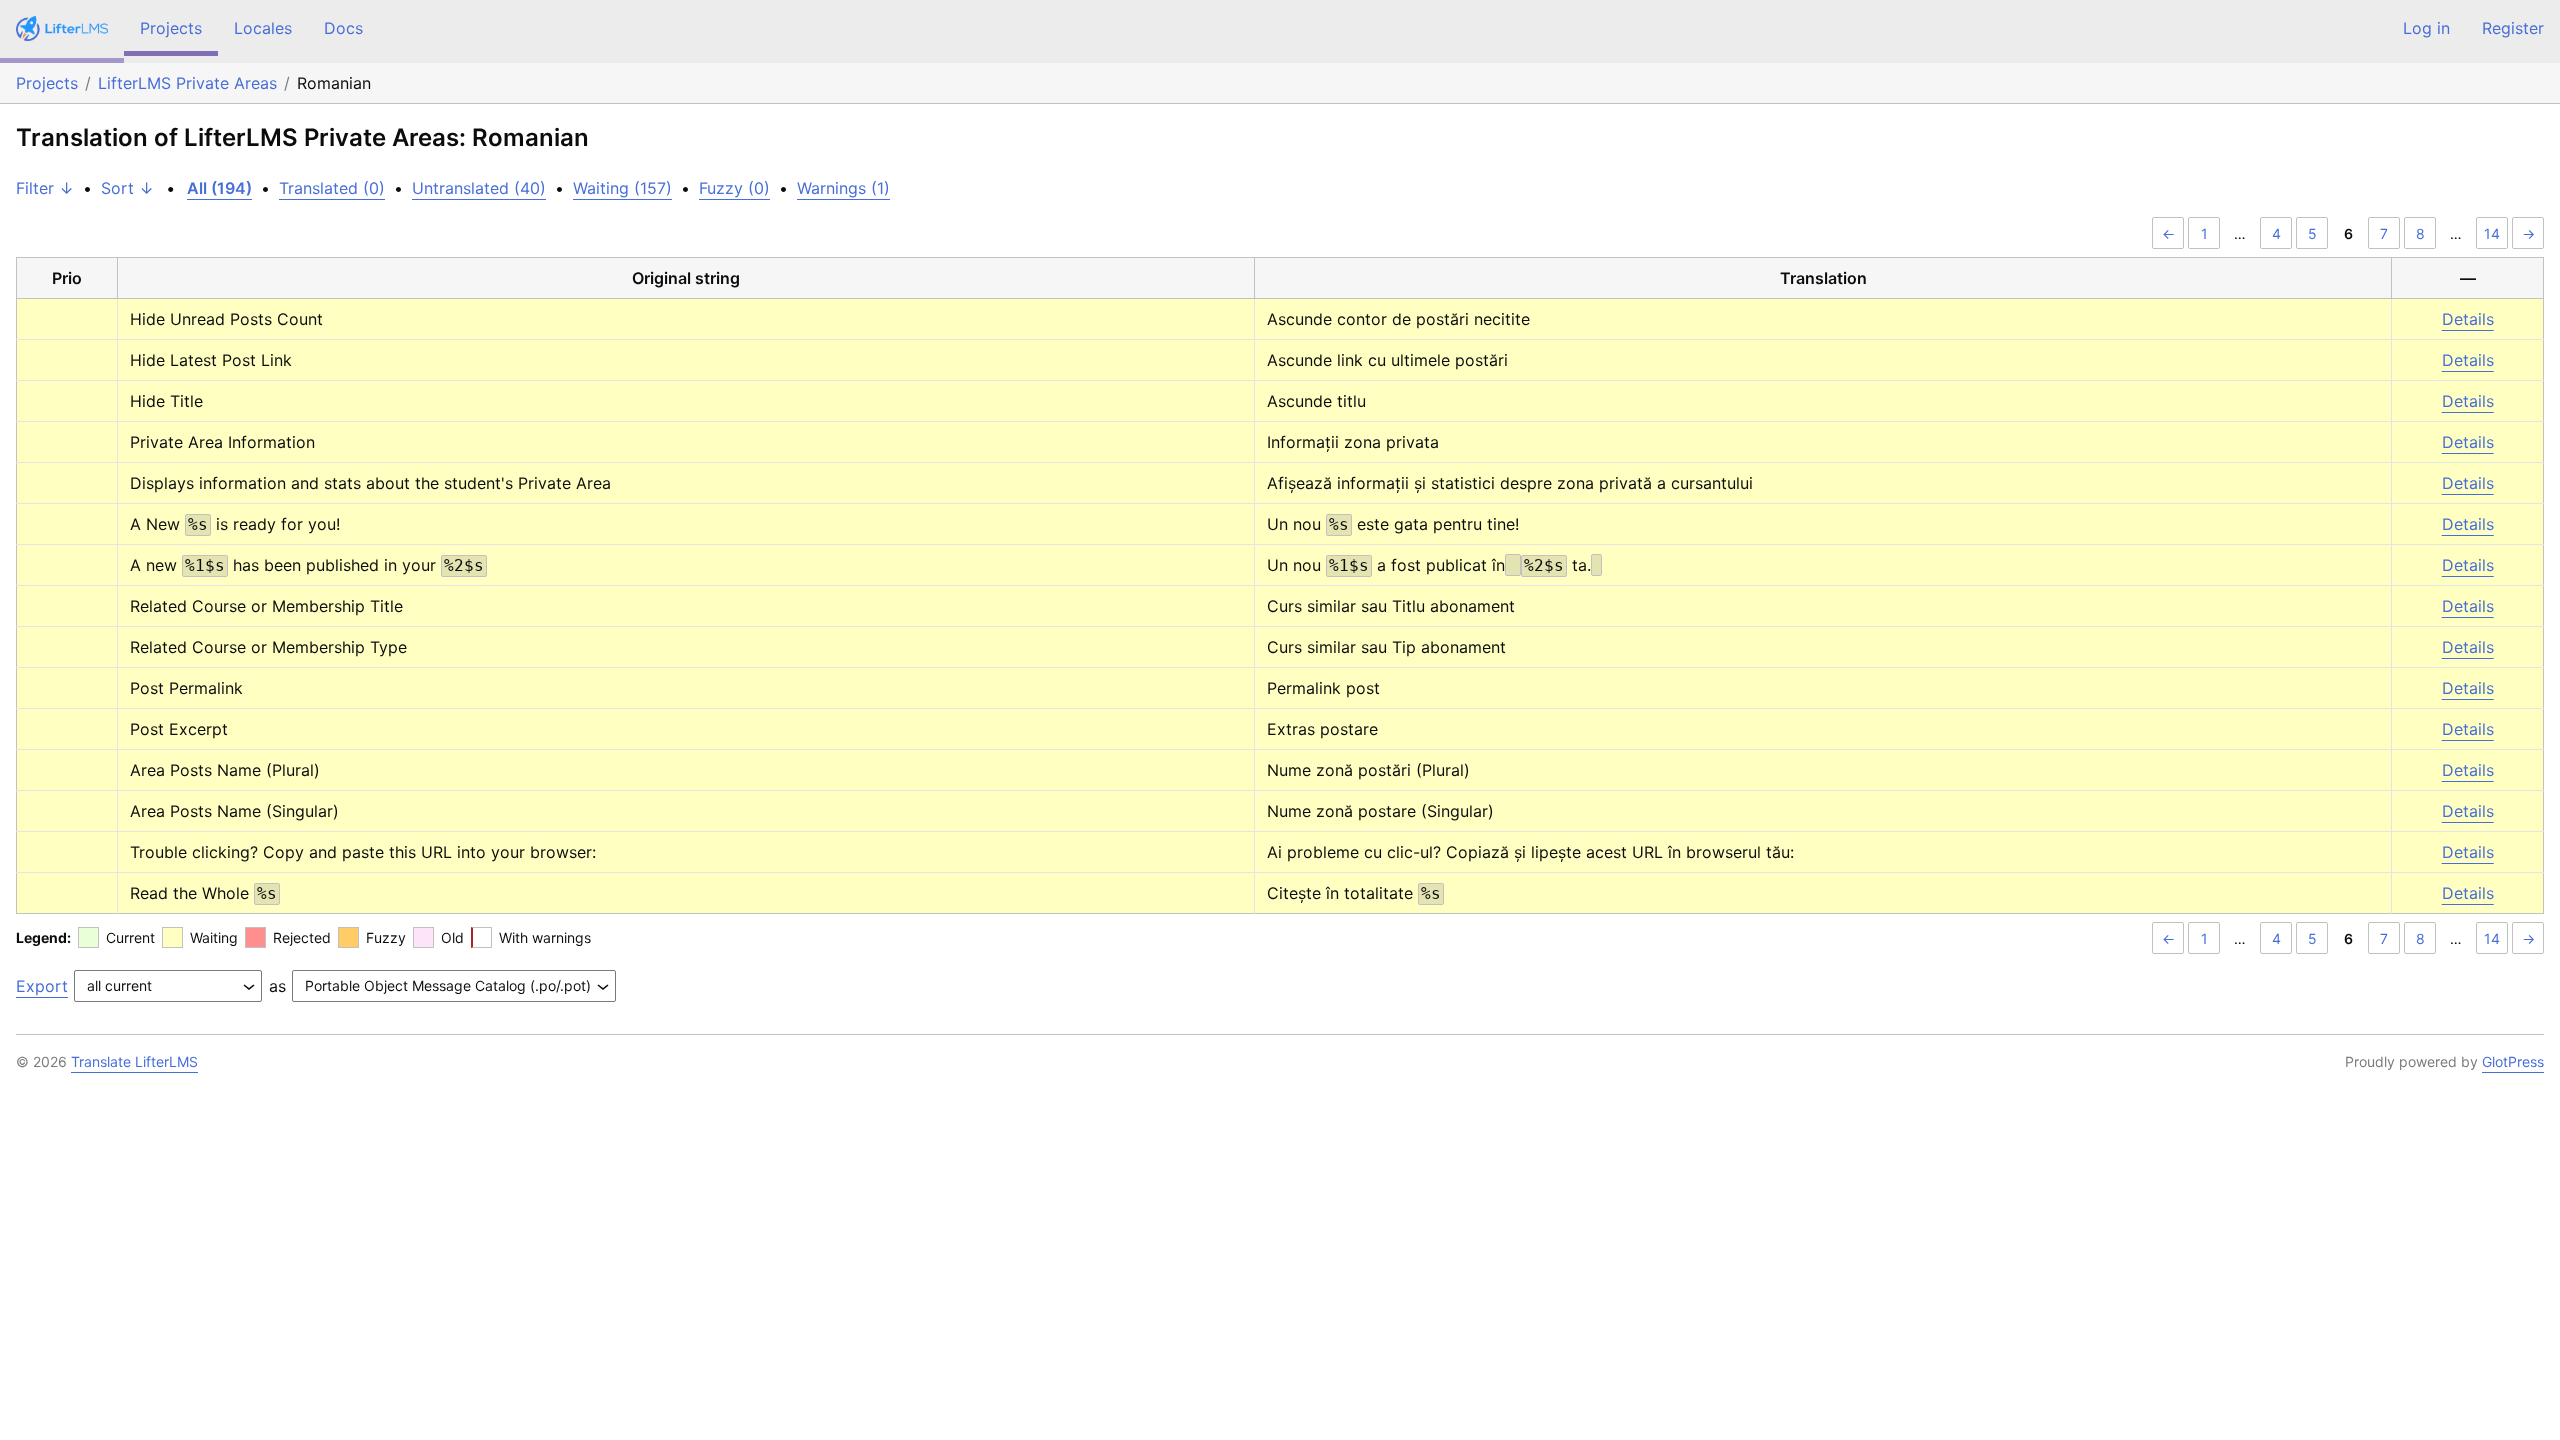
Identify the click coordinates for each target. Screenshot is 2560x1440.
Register (2513, 28)
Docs (343, 28)
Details (2468, 319)
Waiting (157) (622, 188)
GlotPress (2513, 1061)
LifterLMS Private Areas (187, 83)
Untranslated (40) (479, 188)
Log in (2426, 28)
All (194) (219, 188)
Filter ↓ (45, 188)
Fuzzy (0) (734, 188)
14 (2492, 233)
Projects (171, 28)
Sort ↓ (127, 188)
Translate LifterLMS (134, 1061)
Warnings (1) (843, 188)
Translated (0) (332, 188)
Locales (263, 28)
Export (42, 986)
